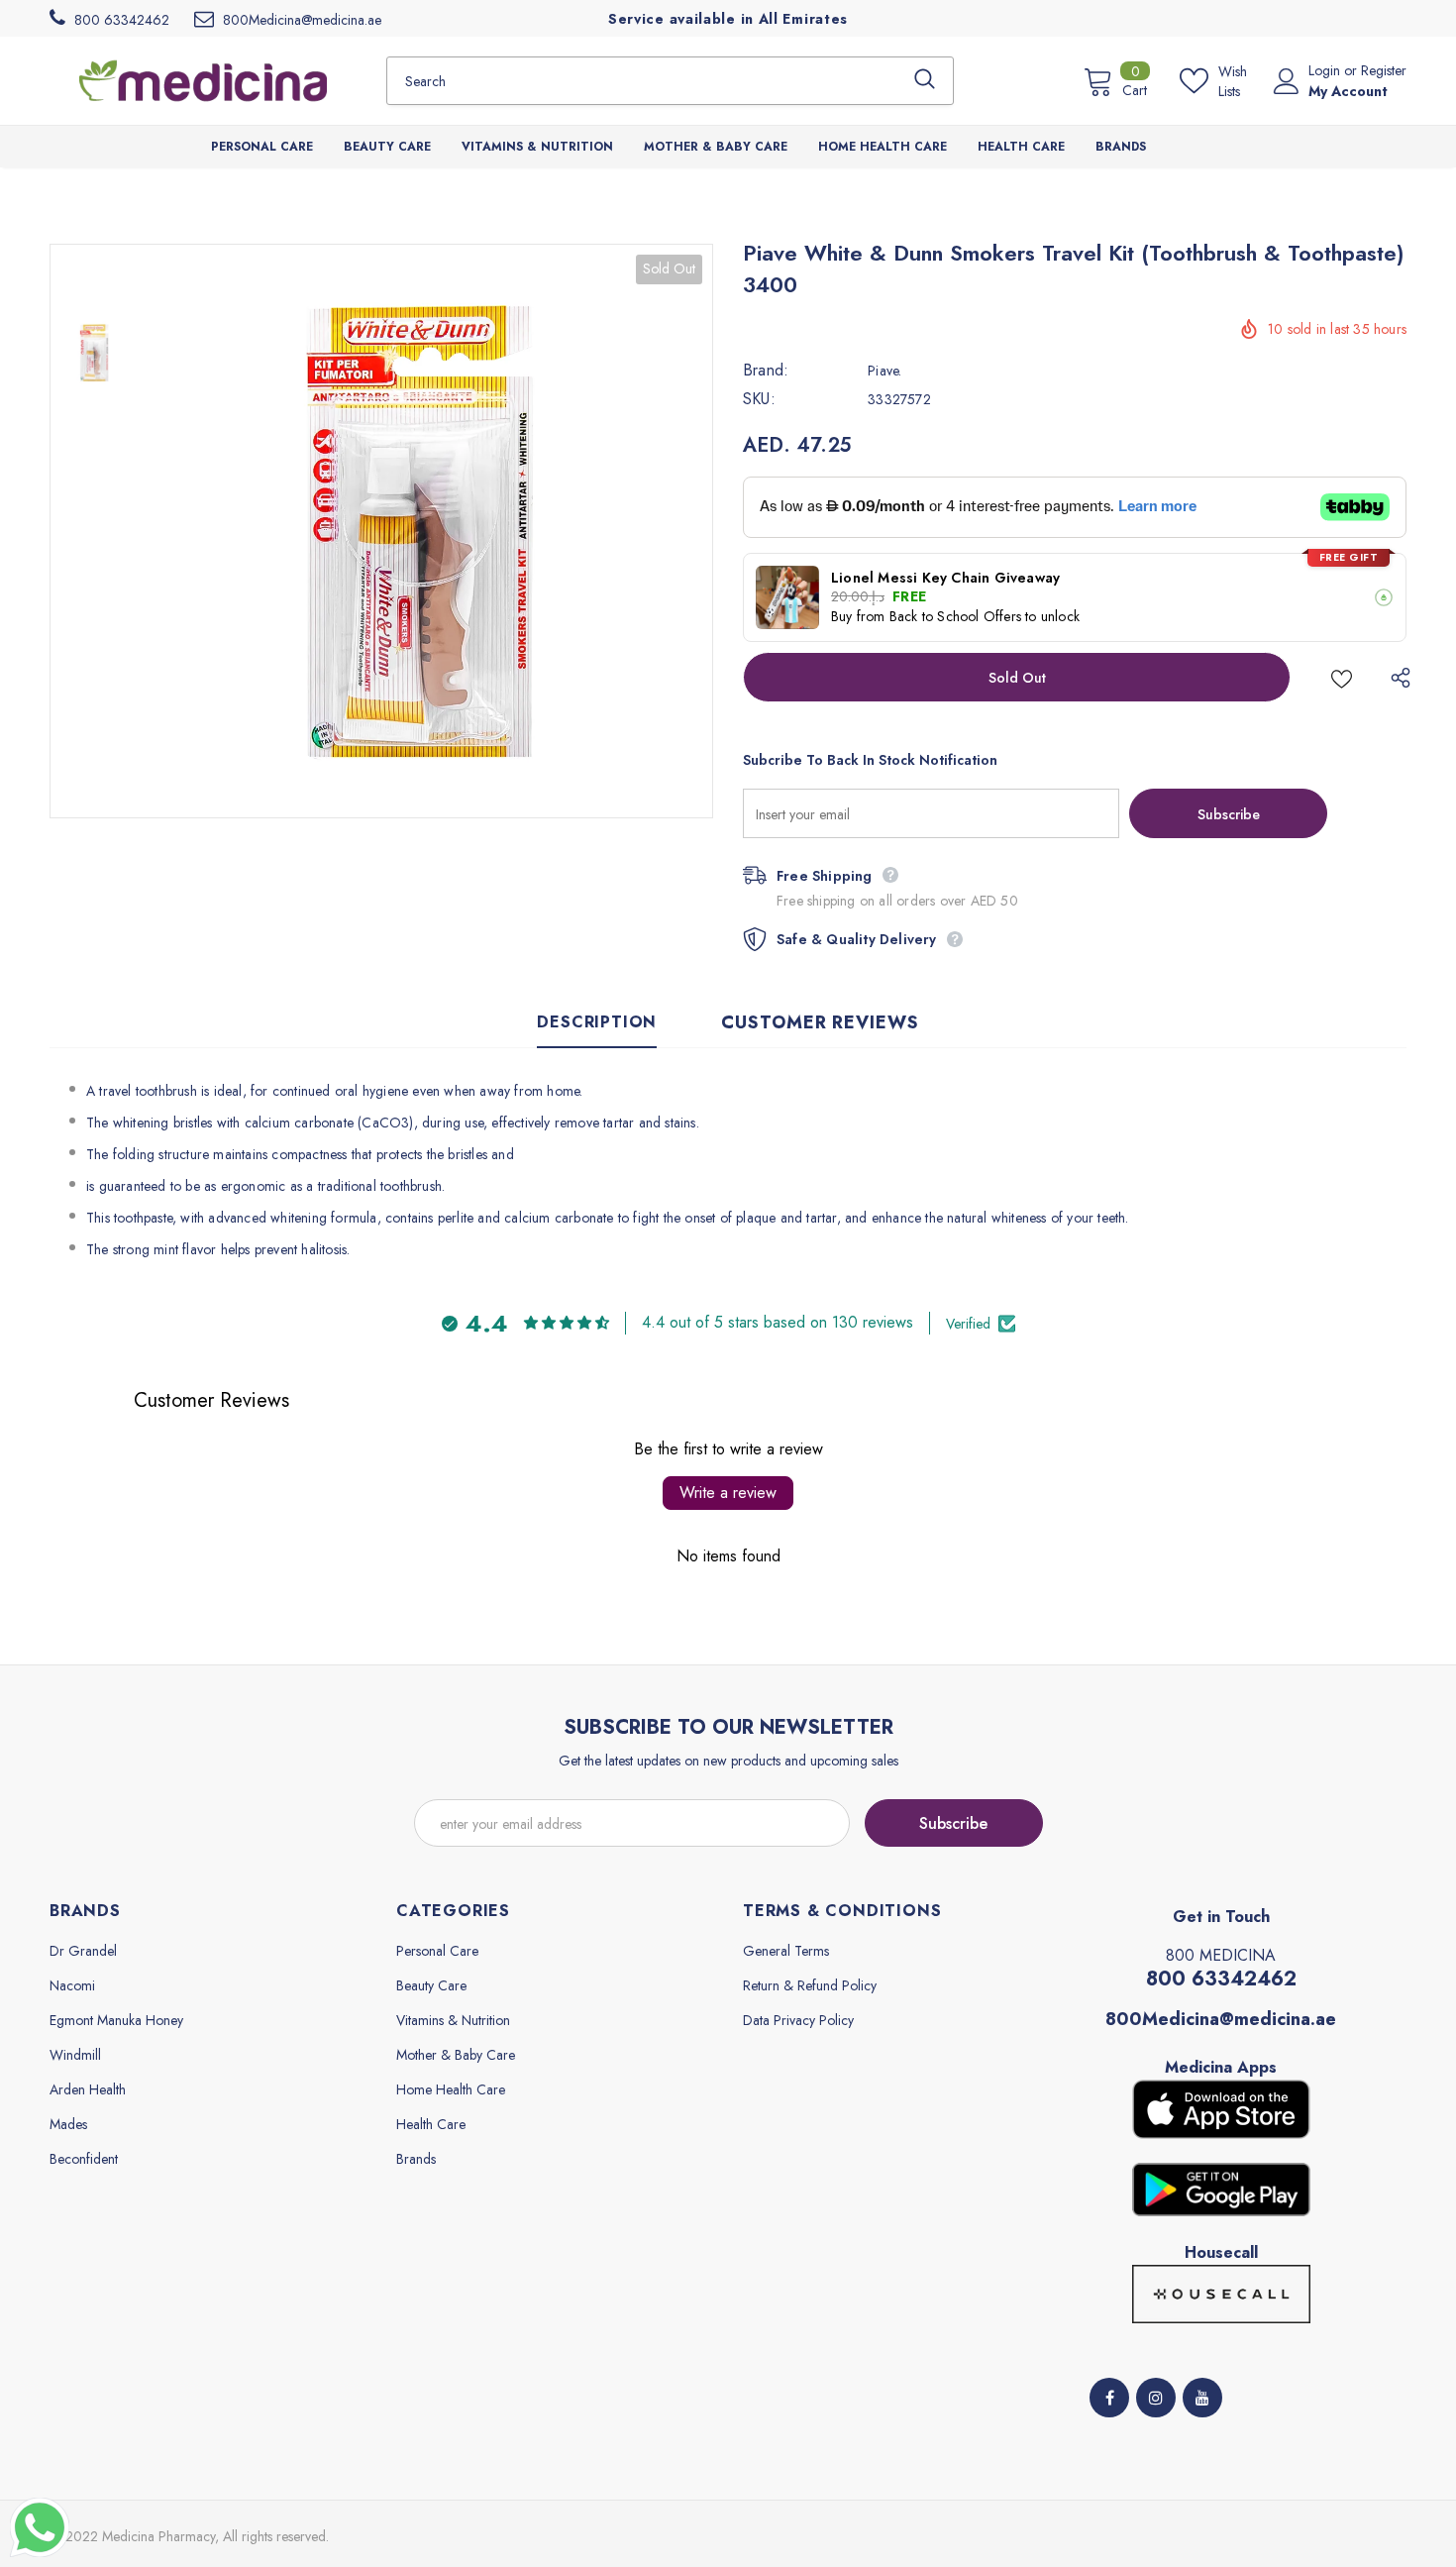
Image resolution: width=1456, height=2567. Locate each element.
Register (1384, 70)
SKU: (759, 399)
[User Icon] (1287, 81)
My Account (1348, 91)
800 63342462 (1221, 1979)
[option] (426, 531)
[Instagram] (1156, 2398)
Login (1326, 70)
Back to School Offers (955, 616)
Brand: (766, 371)
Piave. (884, 371)
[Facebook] (1109, 2398)
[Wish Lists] (1342, 677)
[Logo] (203, 80)
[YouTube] (1202, 2398)
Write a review (728, 1493)
